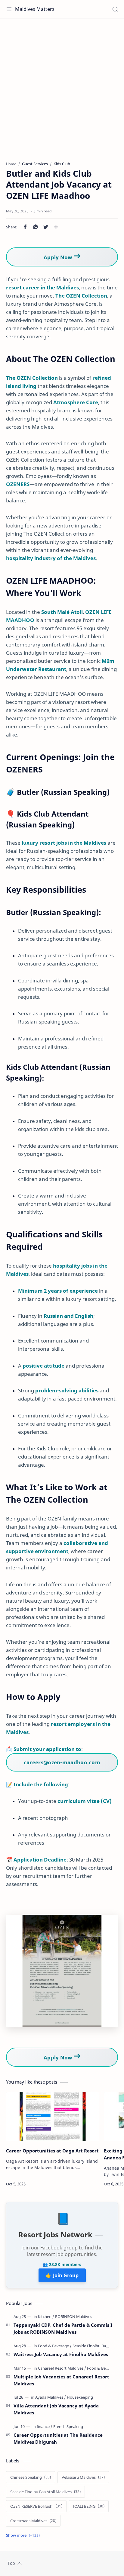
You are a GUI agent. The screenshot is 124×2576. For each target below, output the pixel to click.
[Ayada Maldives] (51, 2397)
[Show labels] (24, 2535)
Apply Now (59, 257)
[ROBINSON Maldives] (74, 2316)
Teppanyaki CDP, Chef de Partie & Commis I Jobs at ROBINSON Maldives (63, 2328)
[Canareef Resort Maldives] (62, 2368)
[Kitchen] (46, 2316)
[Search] (115, 9)
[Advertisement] (62, 87)
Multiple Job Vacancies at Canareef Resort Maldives (61, 2380)
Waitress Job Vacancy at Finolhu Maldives (61, 2354)
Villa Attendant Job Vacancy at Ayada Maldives (56, 2409)
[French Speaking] (68, 2426)
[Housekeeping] (80, 2397)
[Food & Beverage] (55, 2346)
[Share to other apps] (56, 227)
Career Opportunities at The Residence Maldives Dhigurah (58, 2438)
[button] (25, 227)
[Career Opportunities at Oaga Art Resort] (53, 2117)
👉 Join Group (62, 2275)
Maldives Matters (35, 9)
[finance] (45, 2426)
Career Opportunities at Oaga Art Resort (52, 2151)
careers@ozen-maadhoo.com (62, 1762)
